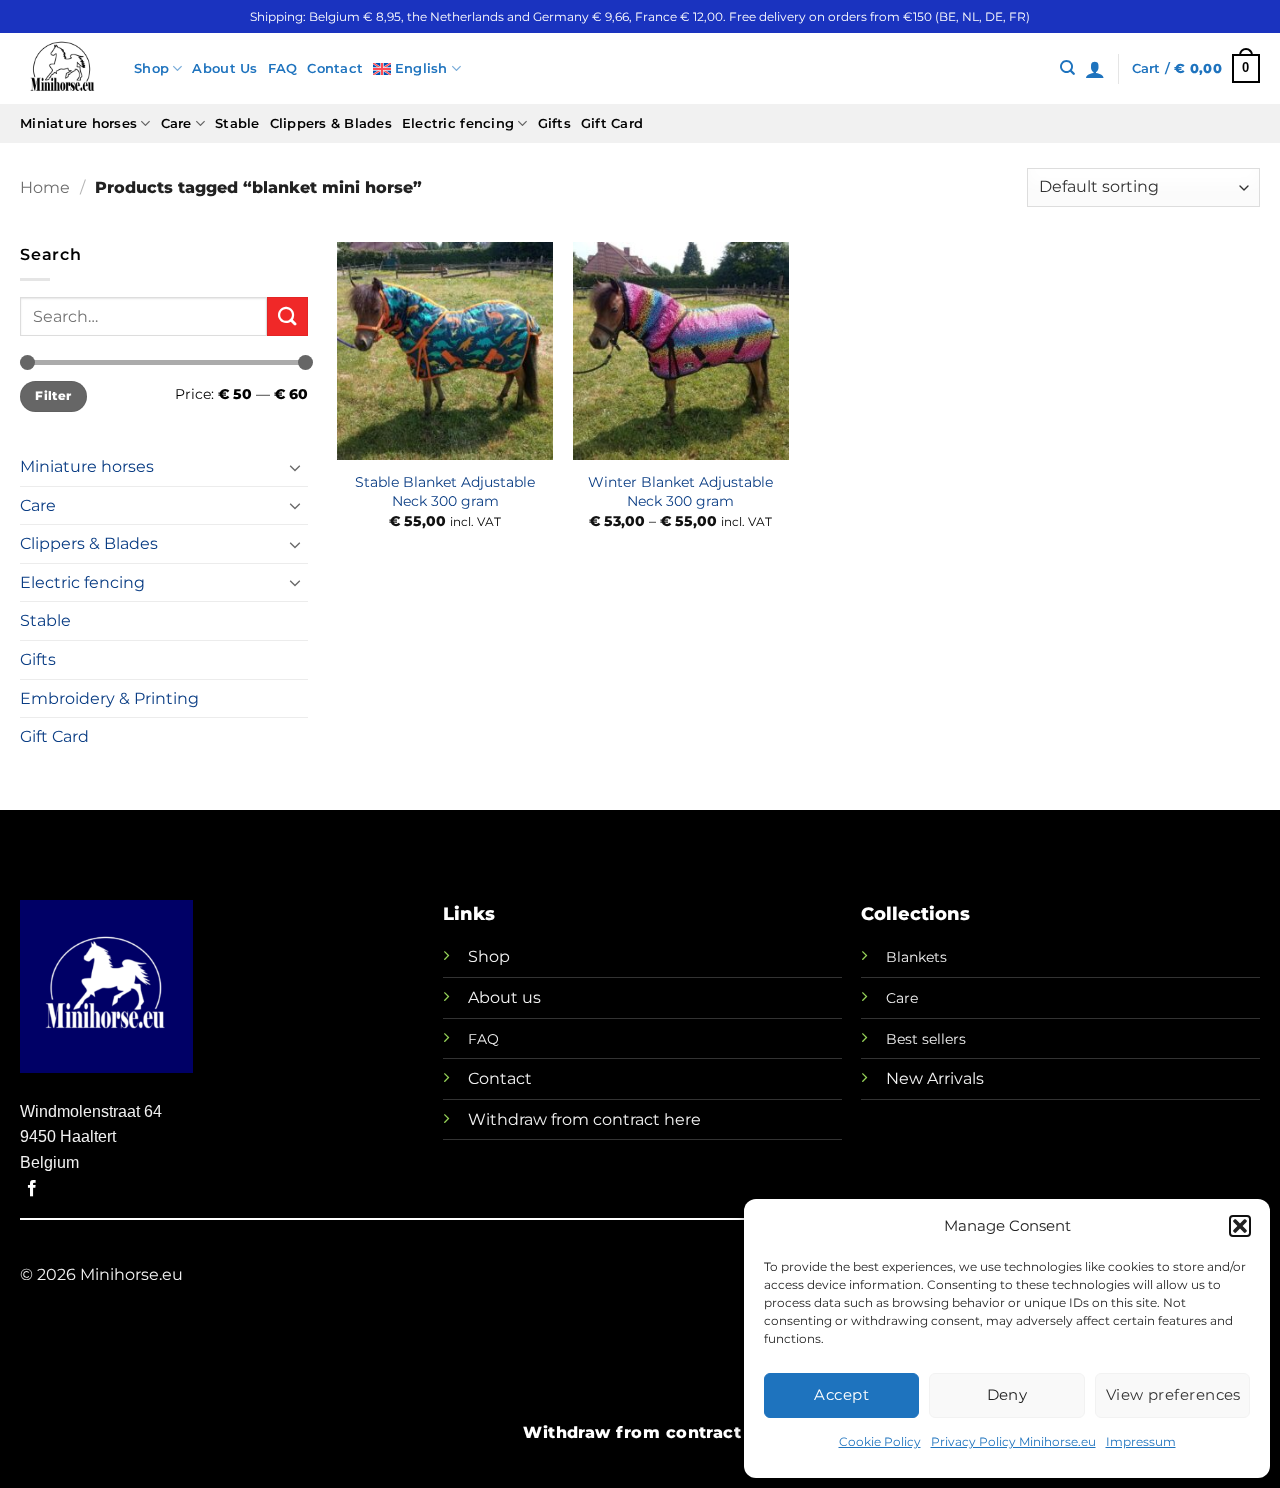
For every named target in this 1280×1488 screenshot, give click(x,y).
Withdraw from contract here (584, 1119)
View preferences (1173, 1394)
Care (176, 123)
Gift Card (612, 123)
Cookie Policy (880, 1441)
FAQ (283, 68)
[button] (1240, 1226)
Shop (151, 68)
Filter (53, 395)
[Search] (1067, 68)
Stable (237, 123)
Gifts (554, 123)
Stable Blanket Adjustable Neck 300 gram (445, 491)
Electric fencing (458, 123)
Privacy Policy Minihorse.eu (1013, 1441)
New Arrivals (935, 1078)
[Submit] (287, 316)
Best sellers (926, 1039)
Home (45, 187)
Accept (841, 1394)
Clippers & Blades (331, 123)
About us (504, 997)
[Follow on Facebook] (32, 1189)
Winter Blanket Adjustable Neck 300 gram (680, 491)
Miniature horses (78, 123)
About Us (224, 68)
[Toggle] (296, 467)
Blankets (916, 957)
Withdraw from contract (632, 1432)
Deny (1007, 1394)
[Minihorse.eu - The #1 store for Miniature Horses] (62, 68)
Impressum (1141, 1441)
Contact (335, 68)
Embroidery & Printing (109, 698)
